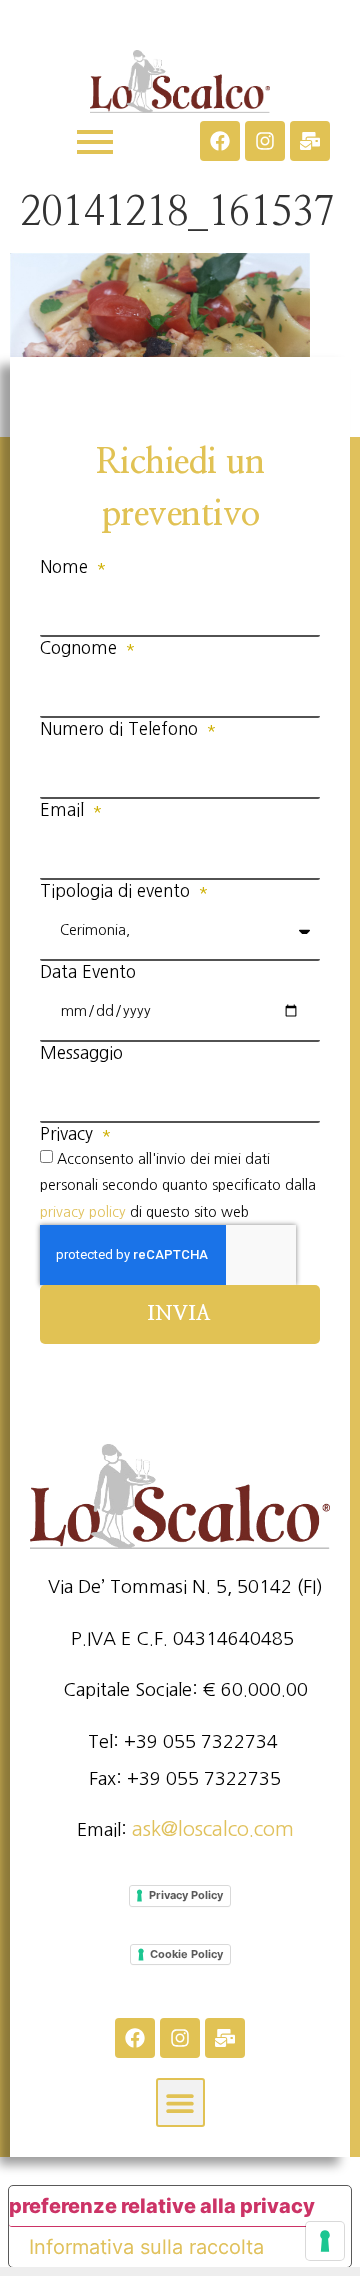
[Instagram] (265, 141)
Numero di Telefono (121, 728)
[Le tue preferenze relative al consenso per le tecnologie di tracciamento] (325, 2241)
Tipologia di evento (117, 890)
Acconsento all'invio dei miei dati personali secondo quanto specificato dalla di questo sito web (178, 1184)
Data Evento (88, 971)
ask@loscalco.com (213, 1829)
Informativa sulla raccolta (146, 2247)
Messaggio (81, 1052)
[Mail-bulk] (310, 141)
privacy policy (83, 1212)
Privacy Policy (186, 1895)
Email (64, 809)
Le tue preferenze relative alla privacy (162, 2206)
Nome (66, 566)
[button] (180, 2102)
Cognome (81, 647)
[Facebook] (220, 141)
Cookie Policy (186, 1954)
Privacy (69, 1133)
